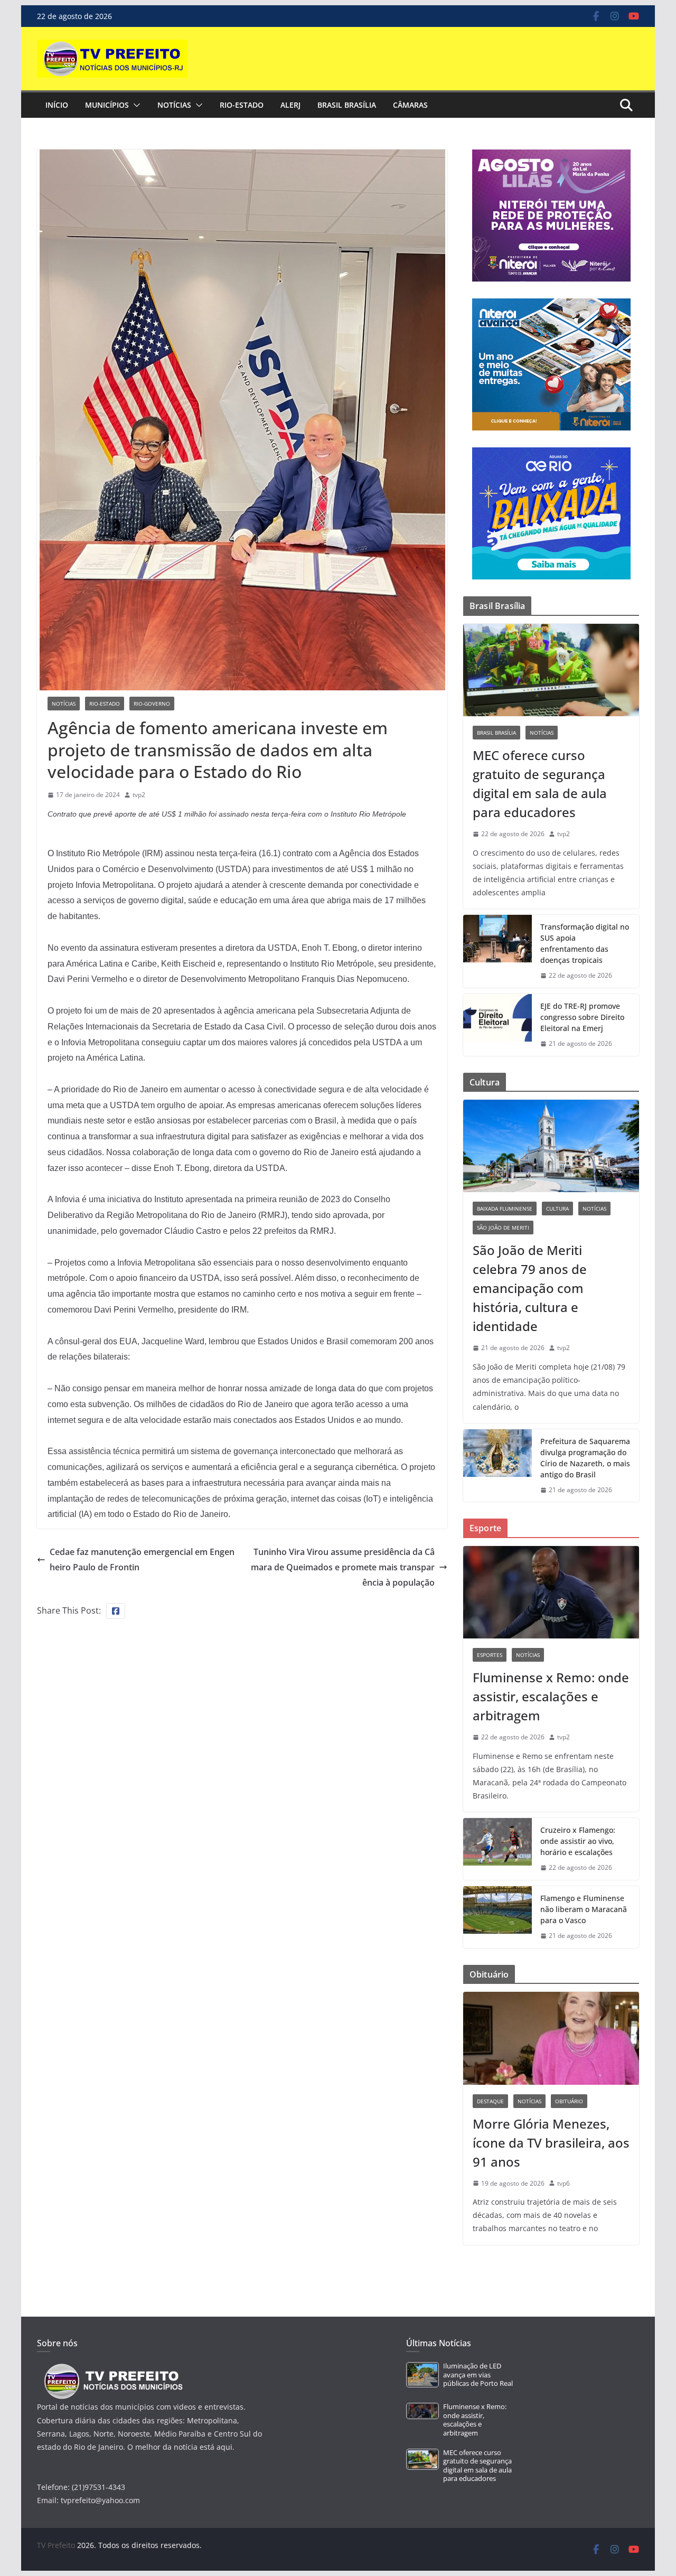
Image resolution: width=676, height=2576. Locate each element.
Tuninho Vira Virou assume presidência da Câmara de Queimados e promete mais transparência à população (343, 1567)
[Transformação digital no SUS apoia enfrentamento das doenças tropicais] (497, 951)
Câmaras (410, 105)
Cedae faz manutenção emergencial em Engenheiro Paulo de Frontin (142, 1559)
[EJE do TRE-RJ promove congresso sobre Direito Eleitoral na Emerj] (497, 1025)
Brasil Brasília (347, 105)
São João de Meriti (503, 1228)
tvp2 (139, 795)
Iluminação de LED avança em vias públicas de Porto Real (478, 2375)
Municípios (107, 105)
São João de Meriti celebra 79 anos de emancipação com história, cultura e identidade (530, 1288)
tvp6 (564, 2183)
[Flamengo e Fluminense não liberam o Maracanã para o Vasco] (497, 1917)
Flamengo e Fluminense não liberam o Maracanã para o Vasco (584, 1909)
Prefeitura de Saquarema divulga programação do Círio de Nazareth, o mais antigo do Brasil (585, 1458)
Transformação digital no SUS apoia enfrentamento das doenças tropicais (585, 943)
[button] (135, 105)
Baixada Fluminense (505, 1209)
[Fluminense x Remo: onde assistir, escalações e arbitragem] (551, 1592)
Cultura (557, 1209)
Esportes (490, 1655)
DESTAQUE (490, 2101)
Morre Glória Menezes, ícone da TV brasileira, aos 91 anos (551, 2143)
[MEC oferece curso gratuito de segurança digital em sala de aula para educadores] (551, 670)
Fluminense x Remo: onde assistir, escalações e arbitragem (551, 1696)
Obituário (569, 2101)
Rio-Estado (242, 105)
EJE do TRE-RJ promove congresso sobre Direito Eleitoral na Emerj (582, 1017)
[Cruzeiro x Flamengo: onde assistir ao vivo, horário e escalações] (497, 1849)
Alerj (290, 105)
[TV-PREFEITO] (112, 2369)
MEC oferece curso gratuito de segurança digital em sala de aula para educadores (540, 784)
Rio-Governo (152, 704)
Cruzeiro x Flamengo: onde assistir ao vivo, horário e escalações (578, 1841)
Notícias (174, 105)
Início (57, 105)
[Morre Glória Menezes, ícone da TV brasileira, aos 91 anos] (551, 2038)
